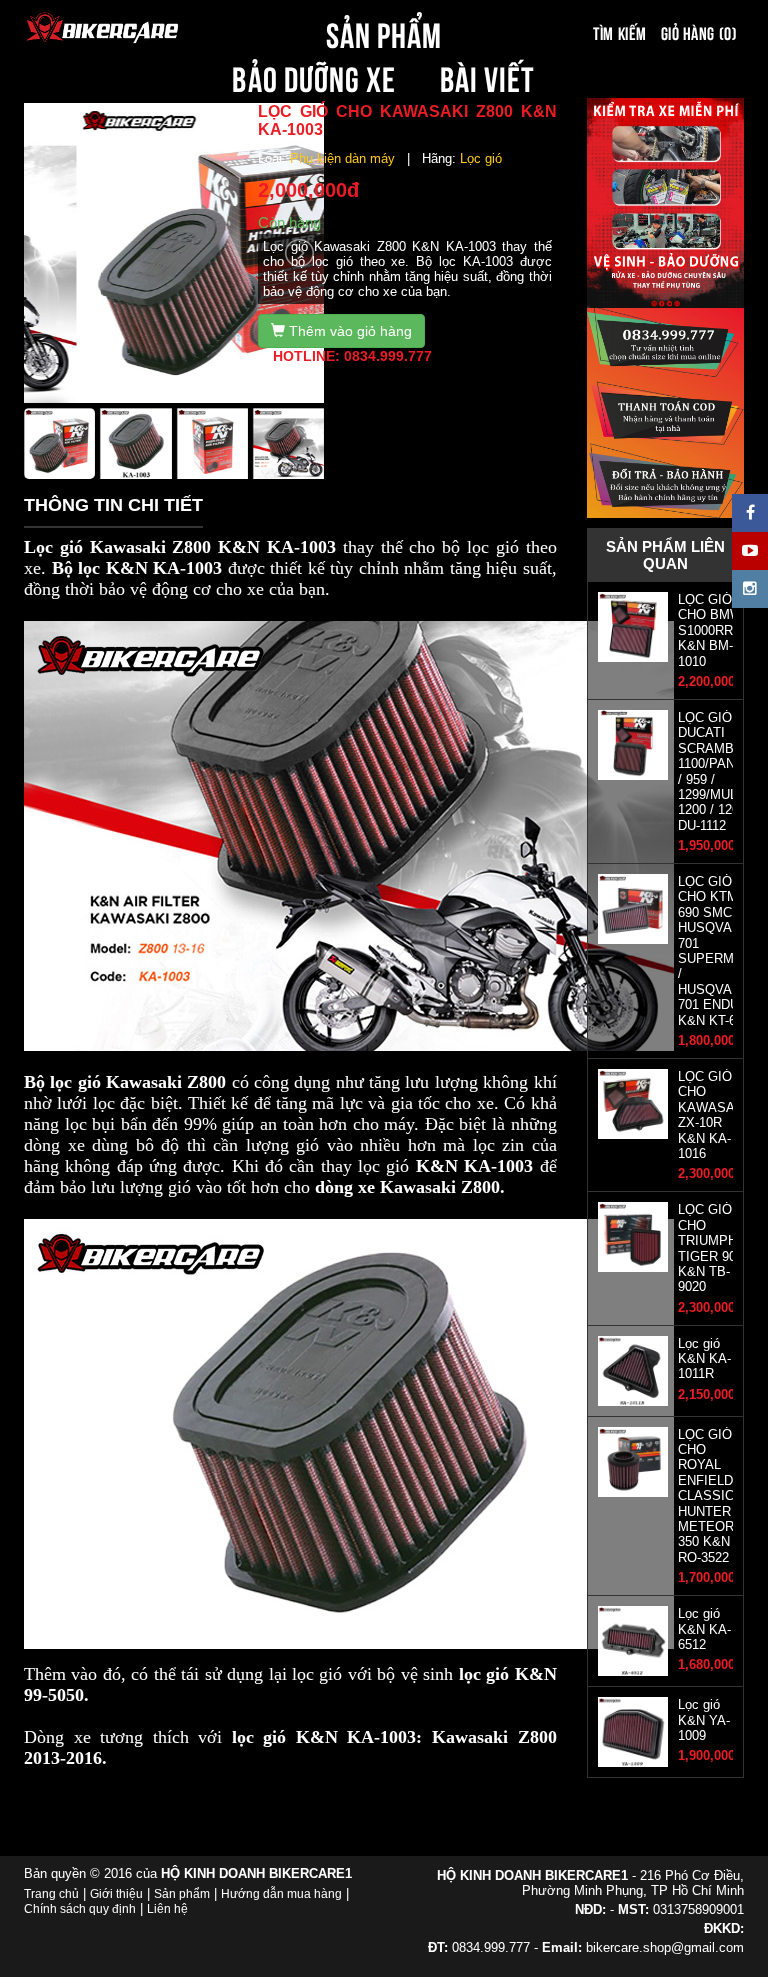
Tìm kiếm (619, 32)
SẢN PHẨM (384, 32)
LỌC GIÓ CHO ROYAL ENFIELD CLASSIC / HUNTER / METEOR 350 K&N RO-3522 (710, 1496)
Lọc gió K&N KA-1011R (704, 1359)
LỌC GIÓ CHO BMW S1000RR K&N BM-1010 (710, 630)
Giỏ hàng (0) (699, 32)
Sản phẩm (182, 1894)
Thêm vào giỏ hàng (348, 331)
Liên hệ (167, 1909)
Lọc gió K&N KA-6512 (704, 1629)
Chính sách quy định (80, 1909)
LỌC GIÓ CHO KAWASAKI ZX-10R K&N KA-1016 (713, 1115)
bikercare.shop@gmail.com (665, 1947)
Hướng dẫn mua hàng (281, 1894)
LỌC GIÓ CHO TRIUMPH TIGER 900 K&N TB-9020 (710, 1248)
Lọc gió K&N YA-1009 (704, 1720)
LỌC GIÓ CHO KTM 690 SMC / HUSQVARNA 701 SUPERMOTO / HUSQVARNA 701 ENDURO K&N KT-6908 (720, 951)
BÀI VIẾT (487, 76)
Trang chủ (51, 1894)
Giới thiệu (116, 1894)
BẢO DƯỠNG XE (314, 76)
